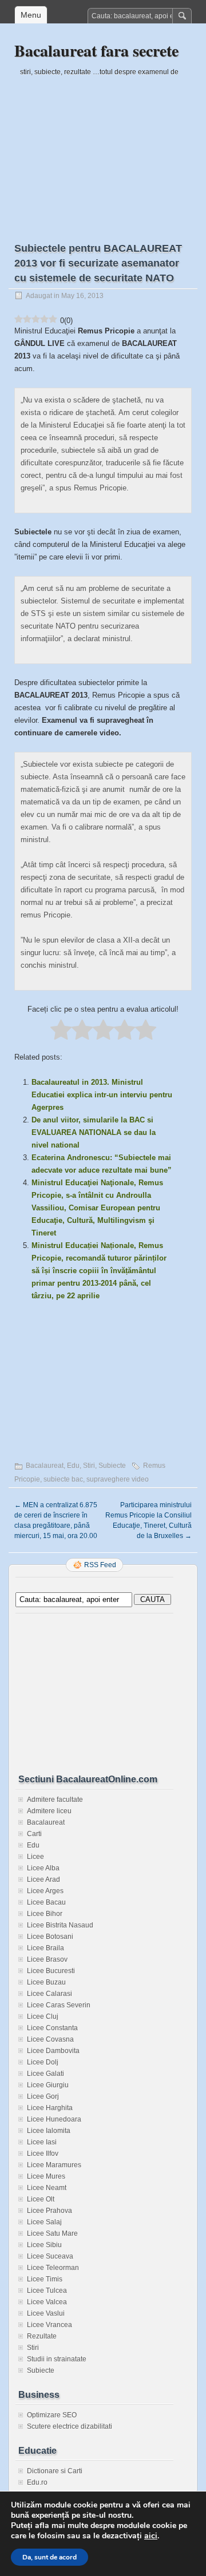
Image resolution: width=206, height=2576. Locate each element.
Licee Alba (43, 1868)
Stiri (89, 1466)
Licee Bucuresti (51, 1971)
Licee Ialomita (49, 2131)
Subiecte (112, 1466)
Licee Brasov (47, 1959)
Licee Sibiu (44, 2245)
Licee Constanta (52, 2028)
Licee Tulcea (47, 2291)
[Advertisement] (103, 150)
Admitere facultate (55, 1800)
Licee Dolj (43, 2062)
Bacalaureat (45, 1466)
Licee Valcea (47, 2302)
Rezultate (42, 2336)
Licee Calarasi (49, 1994)
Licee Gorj (43, 2096)
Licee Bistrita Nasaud (60, 1925)
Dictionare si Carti (55, 2471)
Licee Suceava (50, 2256)
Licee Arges (45, 1891)
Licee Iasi (42, 2142)
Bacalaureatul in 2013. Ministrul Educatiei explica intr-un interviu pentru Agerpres (102, 1095)
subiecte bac (63, 1479)
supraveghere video (118, 1479)
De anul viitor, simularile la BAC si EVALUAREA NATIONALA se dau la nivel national (94, 1132)
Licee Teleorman (53, 2268)
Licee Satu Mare (52, 2233)
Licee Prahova (49, 2211)
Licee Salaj (44, 2222)
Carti (34, 1834)
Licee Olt (41, 2199)
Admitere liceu (49, 1811)
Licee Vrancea (49, 2325)
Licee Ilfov (43, 2154)
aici (151, 2536)
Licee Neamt (47, 2188)
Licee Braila (45, 1948)
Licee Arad (43, 1879)
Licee (35, 1857)
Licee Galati (45, 2074)
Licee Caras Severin (59, 2005)
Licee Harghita (50, 2108)
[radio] (61, 1031)
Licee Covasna (50, 2039)
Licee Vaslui (46, 2313)
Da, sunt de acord (49, 2557)
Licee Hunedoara (54, 2119)
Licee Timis (45, 2279)
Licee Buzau (46, 1982)
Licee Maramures (54, 2165)
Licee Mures (46, 2176)
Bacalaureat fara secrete (96, 51)
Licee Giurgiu (48, 2085)
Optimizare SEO (52, 2415)
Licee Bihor (45, 1914)
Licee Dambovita (53, 2051)
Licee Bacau (46, 1902)
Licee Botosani (50, 1937)
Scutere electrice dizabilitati (70, 2426)
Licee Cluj (43, 2016)
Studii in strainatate (57, 2359)
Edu (73, 1466)
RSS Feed (100, 1565)
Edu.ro (37, 2482)
